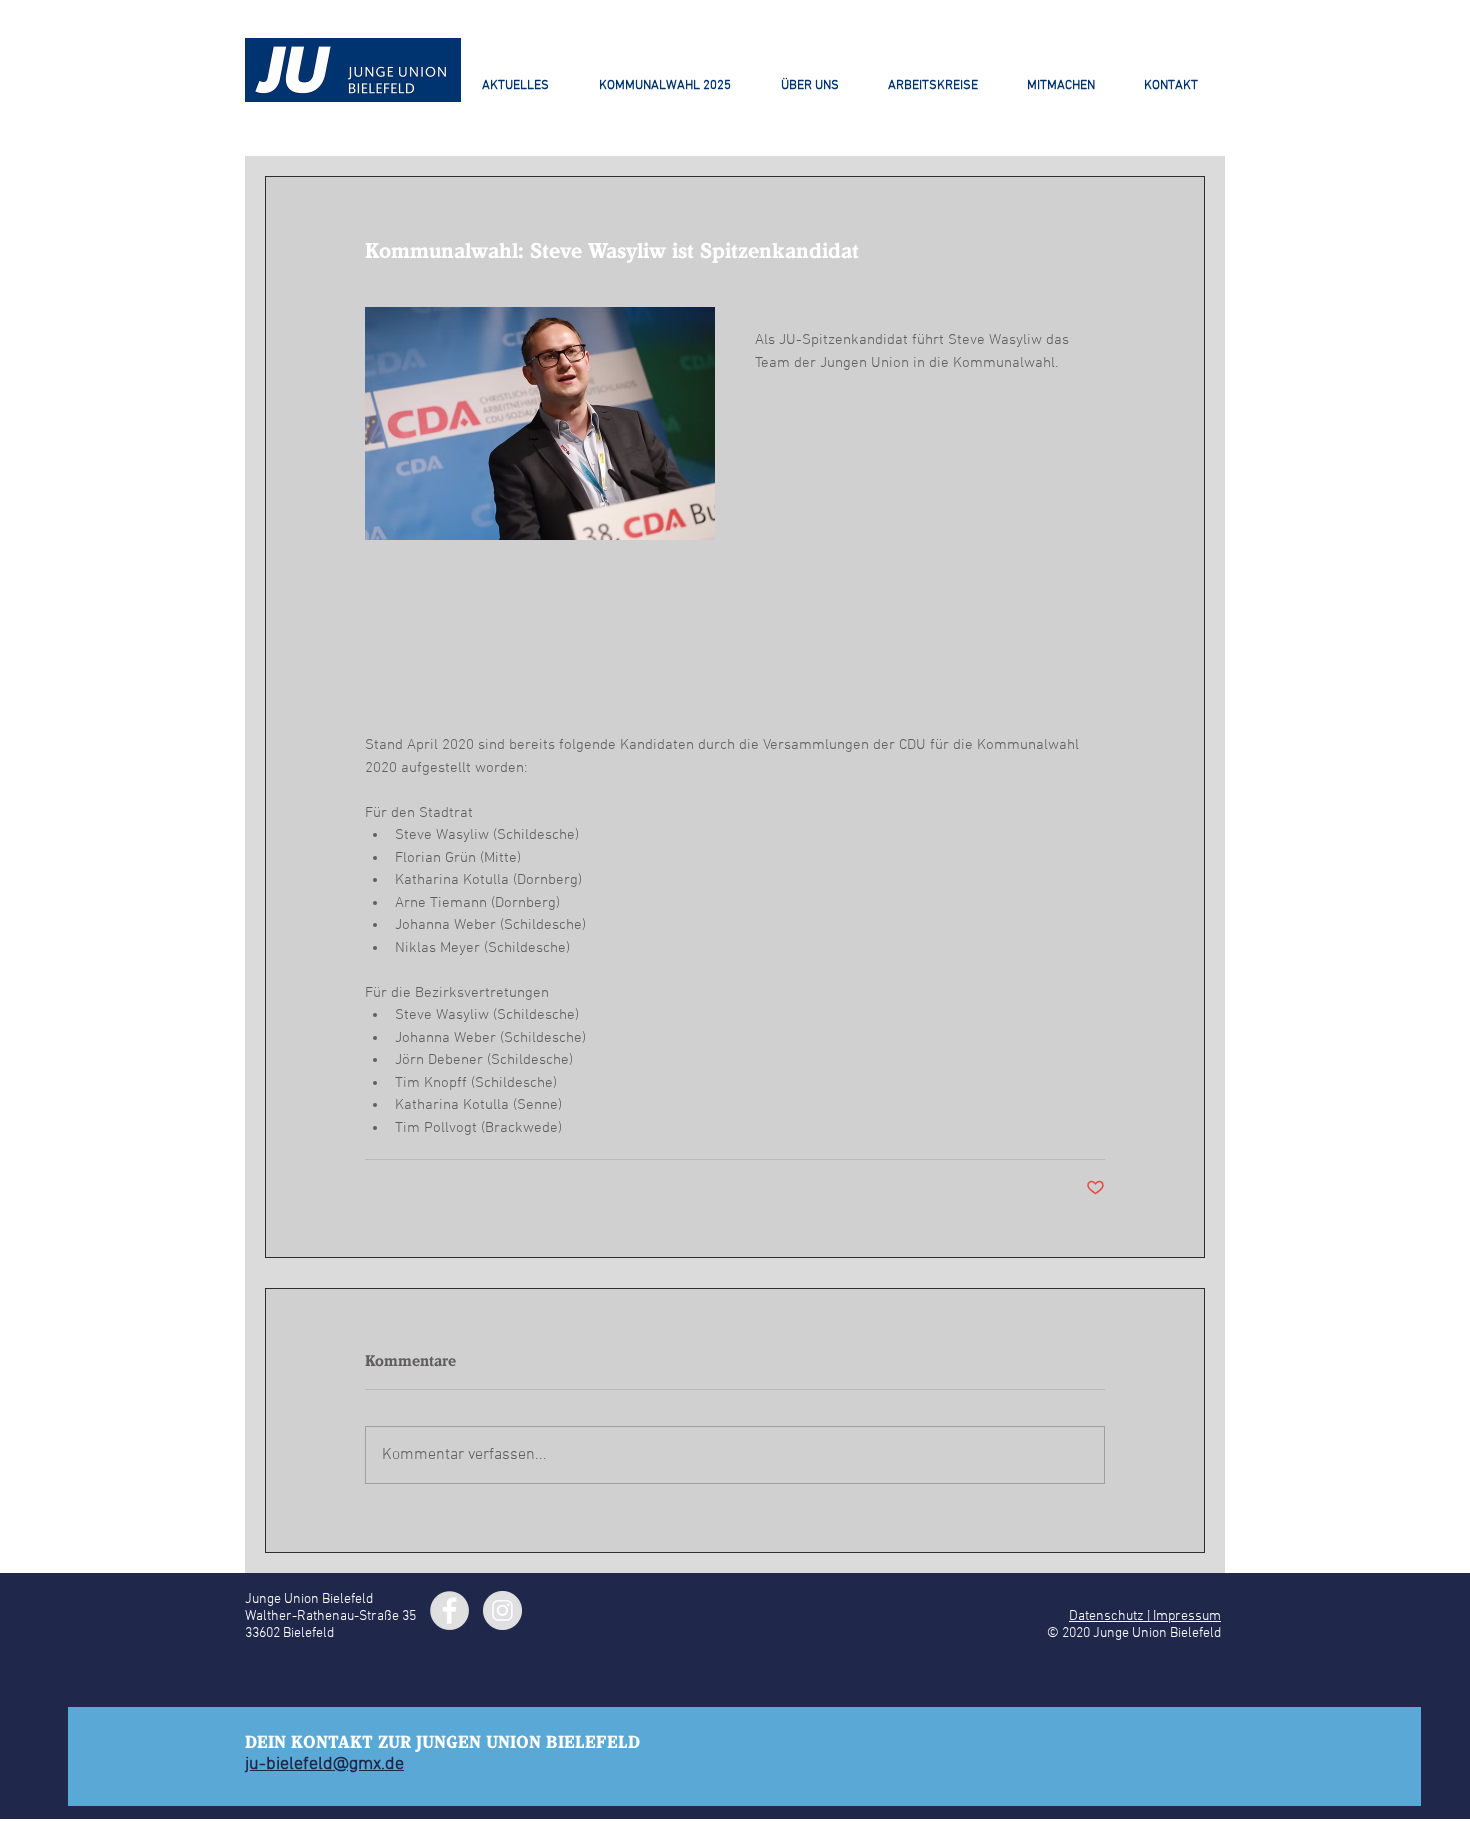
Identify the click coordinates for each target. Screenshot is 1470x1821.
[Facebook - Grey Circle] (449, 1610)
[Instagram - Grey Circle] (502, 1610)
